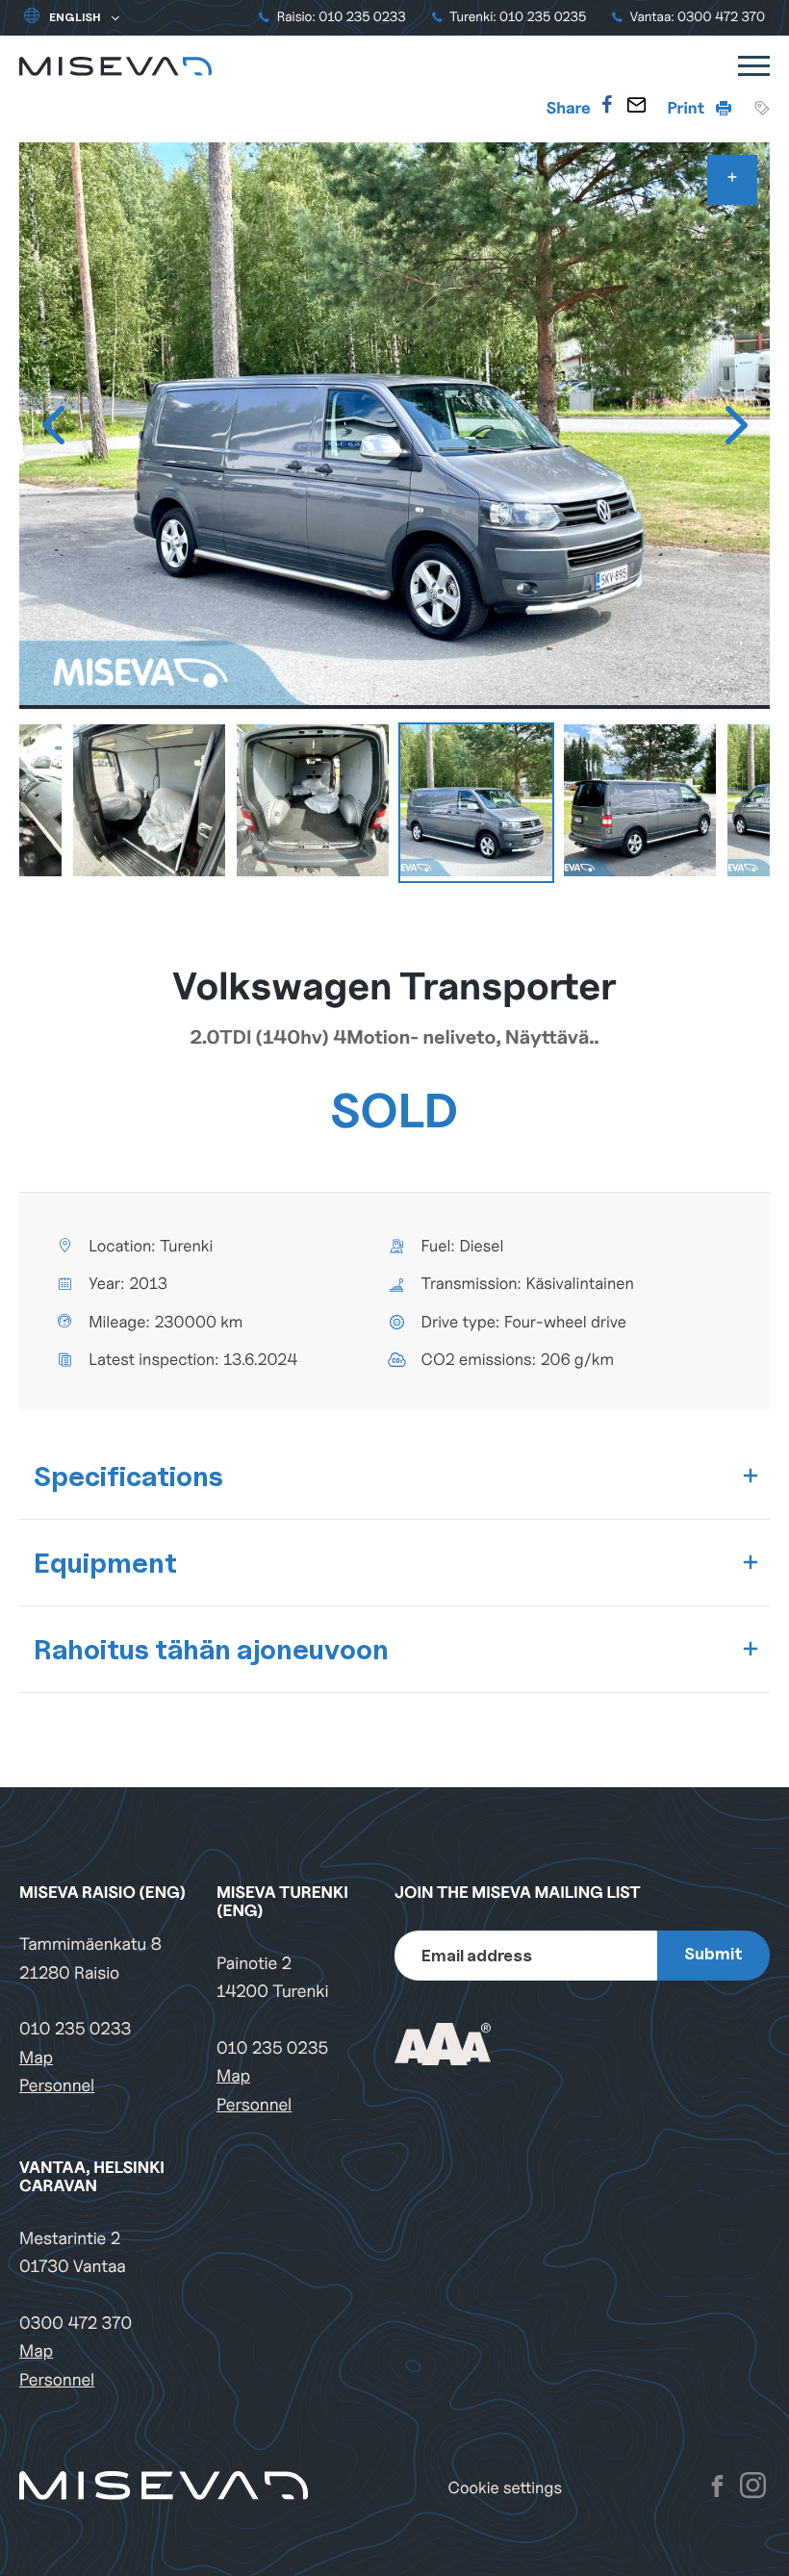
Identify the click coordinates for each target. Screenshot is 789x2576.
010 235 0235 (272, 2048)
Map (36, 2058)
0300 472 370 (76, 2323)
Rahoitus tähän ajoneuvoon (211, 1649)
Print (688, 108)
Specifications (128, 1476)
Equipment (105, 1563)
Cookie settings (505, 2488)
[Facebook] (607, 105)
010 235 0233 (75, 2029)
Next (736, 425)
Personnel (57, 2086)
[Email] (636, 105)
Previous (53, 425)
